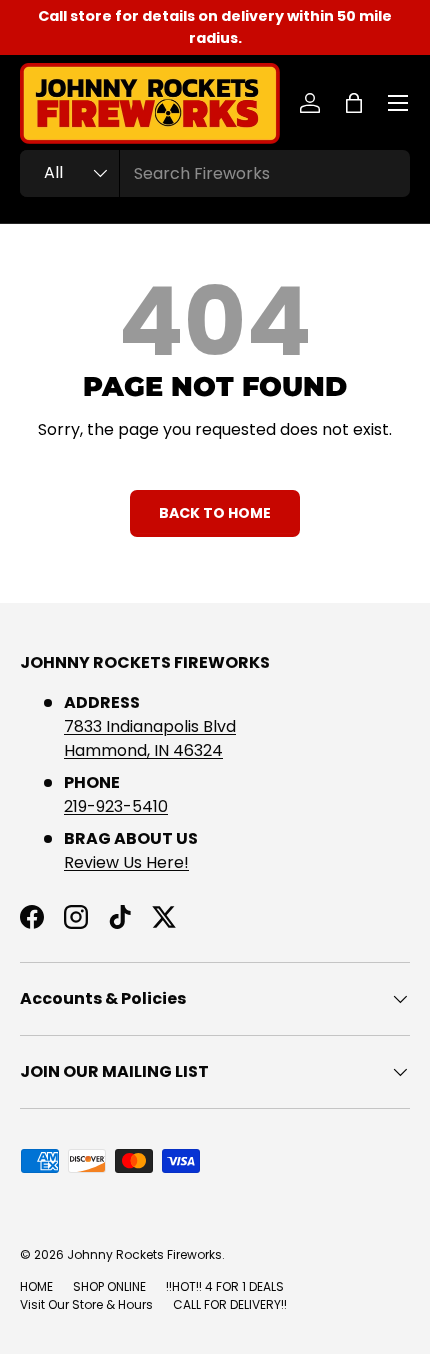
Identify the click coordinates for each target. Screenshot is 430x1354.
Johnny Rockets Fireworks (144, 1254)
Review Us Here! (126, 862)
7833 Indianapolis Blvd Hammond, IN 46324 (150, 738)
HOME (36, 1286)
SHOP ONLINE (109, 1286)
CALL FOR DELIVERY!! (230, 1304)
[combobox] (215, 173)
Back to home (215, 513)
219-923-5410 (116, 806)
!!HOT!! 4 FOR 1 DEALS (225, 1286)
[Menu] (398, 103)
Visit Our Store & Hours (86, 1304)
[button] (354, 103)
